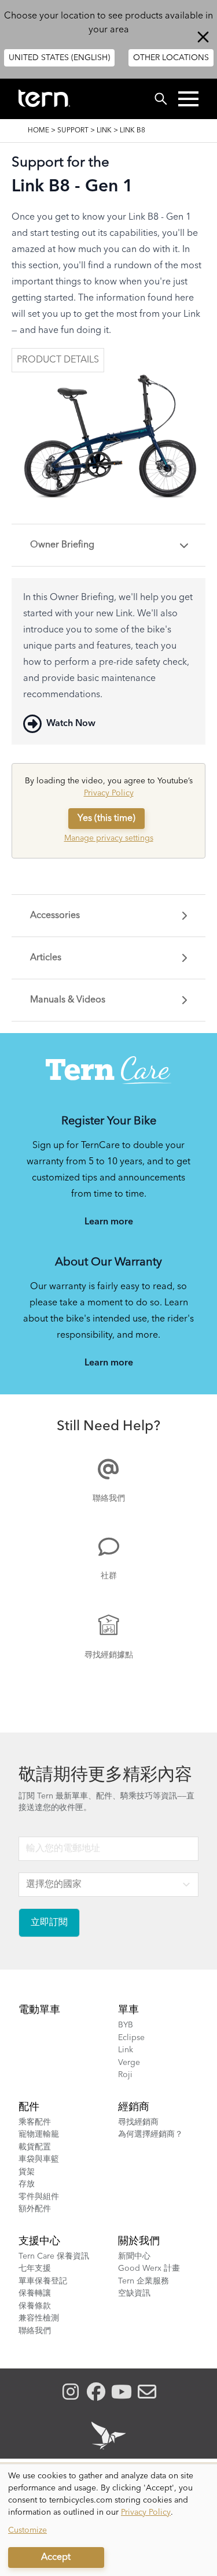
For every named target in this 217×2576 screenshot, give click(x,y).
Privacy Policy (109, 793)
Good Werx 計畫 (149, 2268)
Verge (129, 2063)
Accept (56, 2558)
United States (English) (59, 58)
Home (38, 131)
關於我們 (139, 2241)
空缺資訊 (134, 2293)
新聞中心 (134, 2256)
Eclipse (131, 2038)
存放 (27, 2184)
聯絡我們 (109, 1498)
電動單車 (39, 2010)
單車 (128, 2010)
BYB (126, 2025)
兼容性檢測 (39, 2318)
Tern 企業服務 (144, 2281)
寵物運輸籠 (39, 2134)
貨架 (27, 2172)
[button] (188, 99)
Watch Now (71, 724)
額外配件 (35, 2209)
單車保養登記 (43, 2281)
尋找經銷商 (138, 2122)
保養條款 (35, 2306)
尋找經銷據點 (109, 1655)
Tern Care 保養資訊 (54, 2256)
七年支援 (35, 2268)
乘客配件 (35, 2122)
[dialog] (108, 2520)
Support (73, 131)
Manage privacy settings (109, 838)
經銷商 (134, 2107)
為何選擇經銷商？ (150, 2134)
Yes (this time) (106, 819)
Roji (125, 2075)
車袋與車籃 (39, 2159)
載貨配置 (35, 2147)
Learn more (109, 1222)
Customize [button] (27, 2530)
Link (104, 131)
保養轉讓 (35, 2293)
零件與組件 (39, 2197)
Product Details (58, 360)
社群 (109, 1576)
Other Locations (171, 58)
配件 (29, 2107)
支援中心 (39, 2241)
